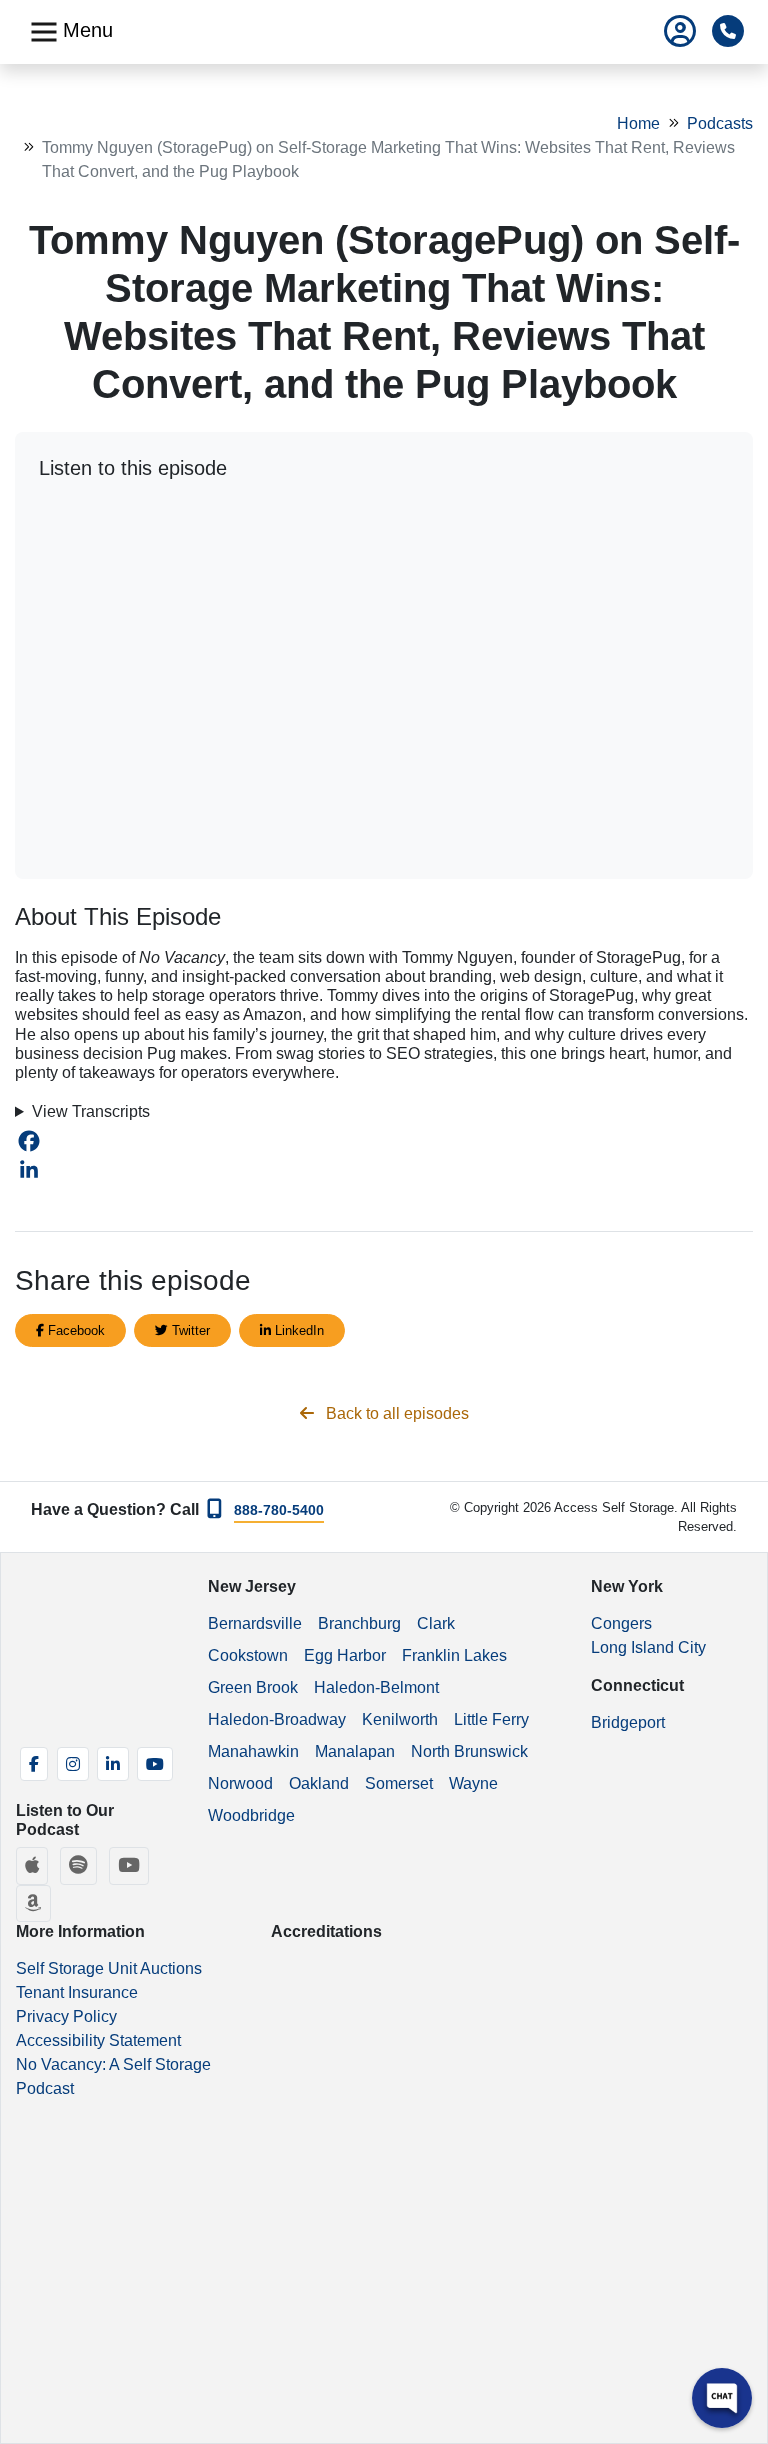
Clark (436, 1623)
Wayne (473, 1783)
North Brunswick (469, 1751)
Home (638, 123)
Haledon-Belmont (376, 1687)
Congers (621, 1623)
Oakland (319, 1783)
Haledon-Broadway (277, 1719)
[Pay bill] (680, 32)
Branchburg (359, 1623)
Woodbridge (251, 1815)
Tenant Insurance (77, 1992)
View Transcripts (91, 1111)
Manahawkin (253, 1751)
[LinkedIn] (384, 1169)
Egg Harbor (345, 1655)
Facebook (74, 1330)
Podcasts (720, 123)
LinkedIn (297, 1330)
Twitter (189, 1330)
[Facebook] (384, 1141)
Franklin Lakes (454, 1655)
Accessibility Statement (98, 2040)
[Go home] (97, 1652)
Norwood (240, 1783)
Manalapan (355, 1751)
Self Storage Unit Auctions (109, 1968)
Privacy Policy (66, 2016)
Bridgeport (628, 1722)
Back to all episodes (395, 1413)
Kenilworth (400, 1719)
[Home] (391, 32)
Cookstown (248, 1655)
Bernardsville (255, 1623)
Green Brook (253, 1687)
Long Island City (648, 1647)
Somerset (399, 1783)
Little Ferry (491, 1719)
